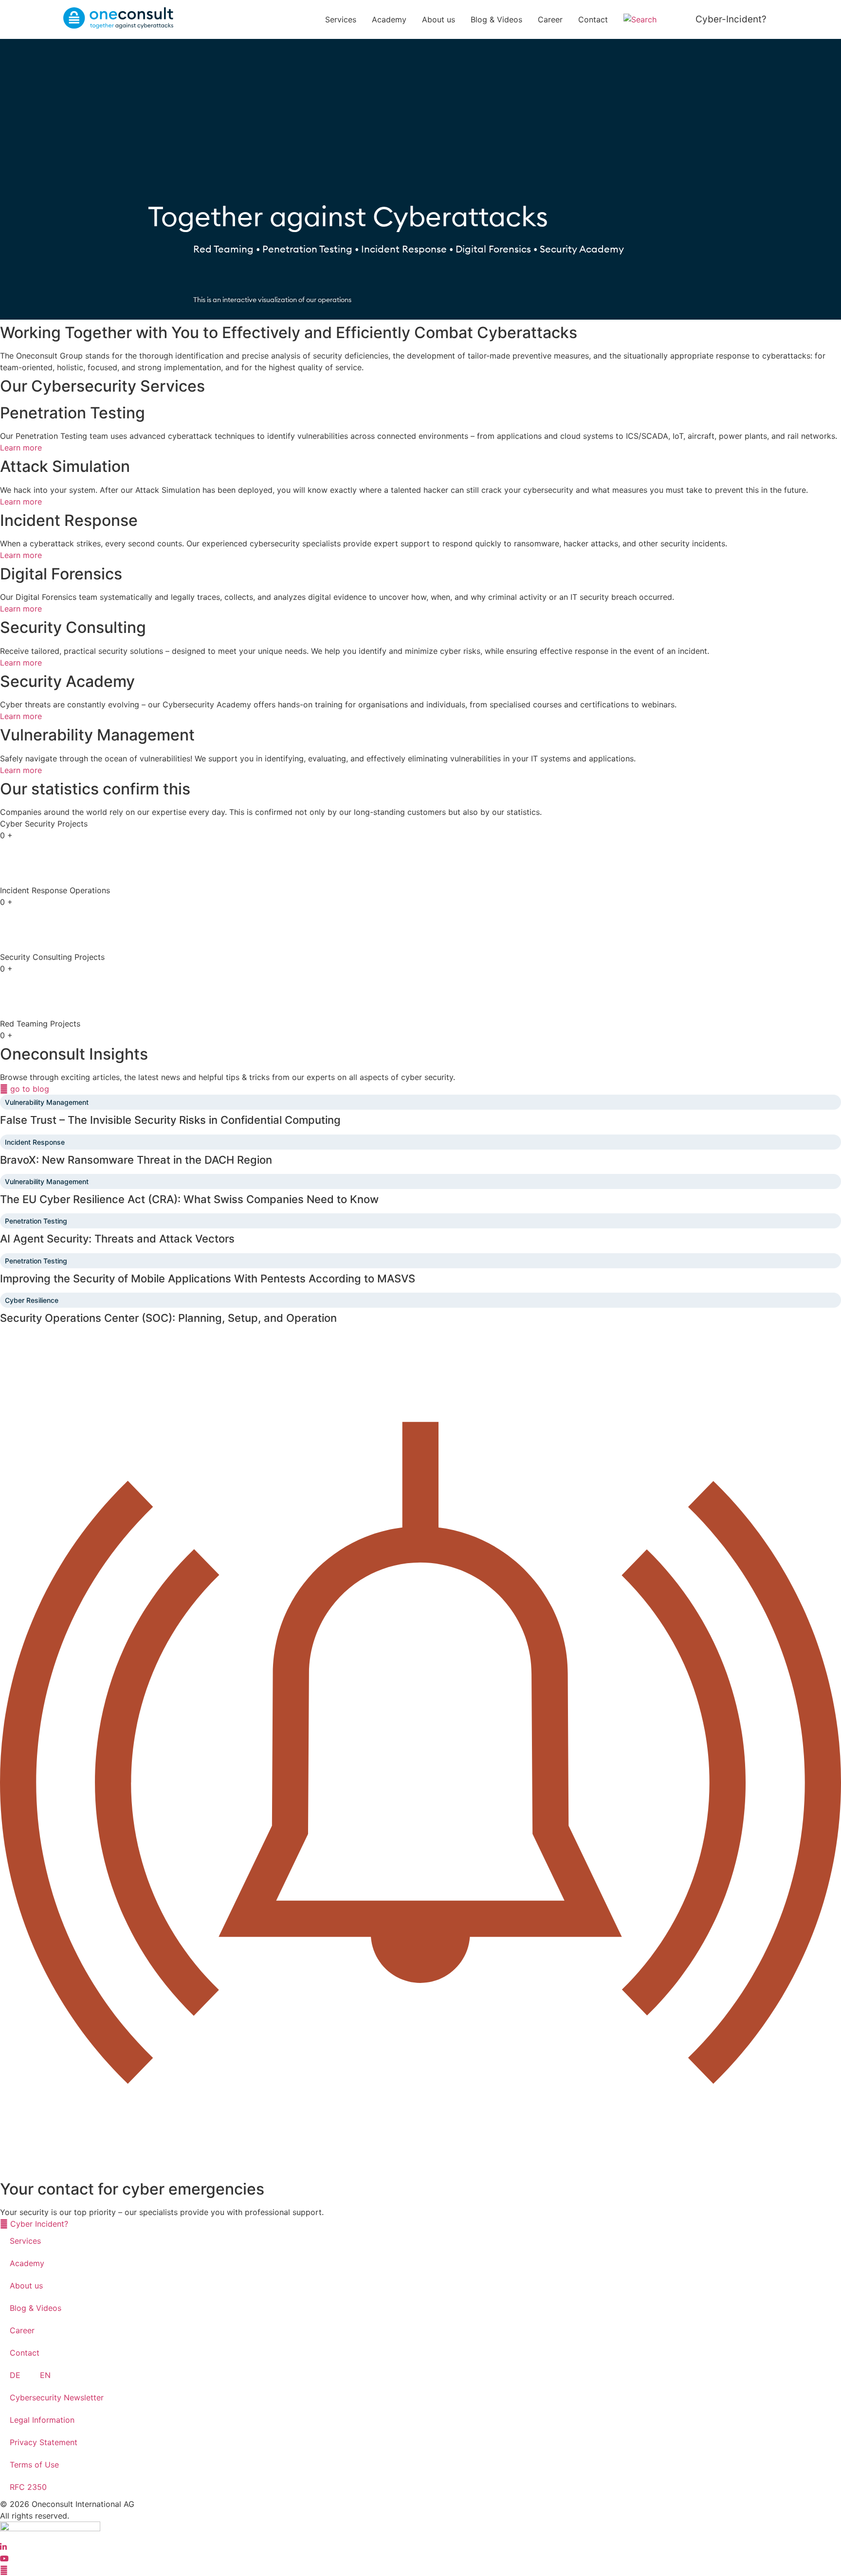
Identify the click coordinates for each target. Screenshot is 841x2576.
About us (439, 19)
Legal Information (42, 2420)
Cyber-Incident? (731, 19)
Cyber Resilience (32, 1300)
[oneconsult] (50, 2528)
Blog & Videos (496, 19)
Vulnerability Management (47, 1102)
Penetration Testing (36, 1221)
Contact (593, 19)
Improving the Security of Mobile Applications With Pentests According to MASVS (208, 1279)
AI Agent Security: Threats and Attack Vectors (117, 1239)
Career (550, 19)
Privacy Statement (44, 2442)
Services (341, 19)
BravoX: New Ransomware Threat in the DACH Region (136, 1160)
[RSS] (4, 2570)
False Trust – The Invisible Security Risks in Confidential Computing (170, 1120)
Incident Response (35, 1142)
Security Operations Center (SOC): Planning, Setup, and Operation (168, 1318)
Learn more (21, 448)
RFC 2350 (28, 2487)
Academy (389, 19)
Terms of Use (34, 2465)
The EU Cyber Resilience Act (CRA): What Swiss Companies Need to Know (189, 1199)
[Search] (646, 19)
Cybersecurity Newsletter (57, 2397)
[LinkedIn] (3, 2547)
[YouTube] (4, 2558)
